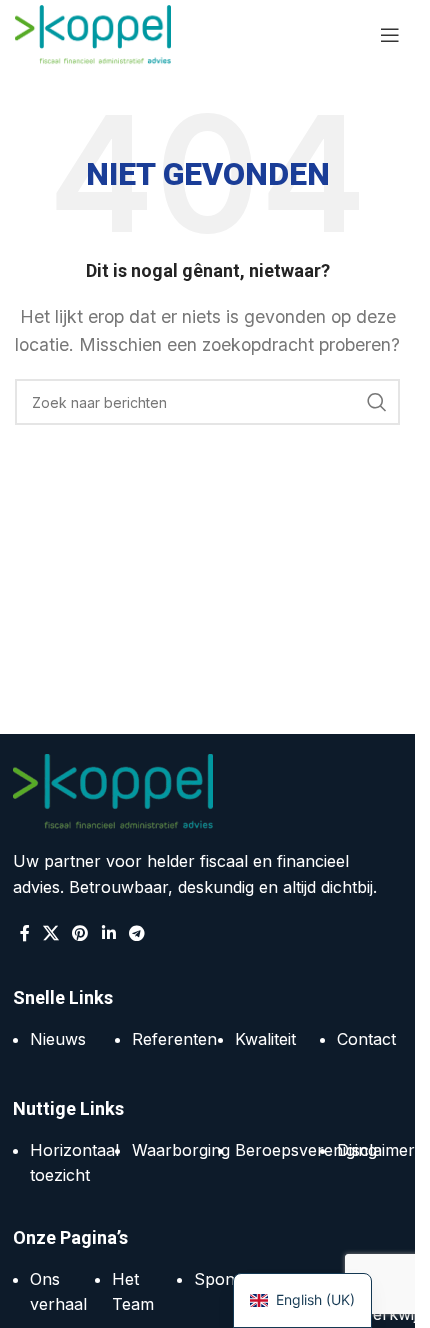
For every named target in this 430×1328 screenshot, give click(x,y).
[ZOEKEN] (377, 402)
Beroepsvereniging (306, 1150)
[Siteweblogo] (93, 33)
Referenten (174, 1039)
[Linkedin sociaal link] (108, 933)
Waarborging (181, 1150)
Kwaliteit (265, 1039)
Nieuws (58, 1039)
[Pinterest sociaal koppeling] (80, 933)
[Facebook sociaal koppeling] (25, 933)
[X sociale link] (51, 933)
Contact (366, 1039)
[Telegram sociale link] (136, 933)
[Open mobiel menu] (390, 35)
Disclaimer (376, 1150)
